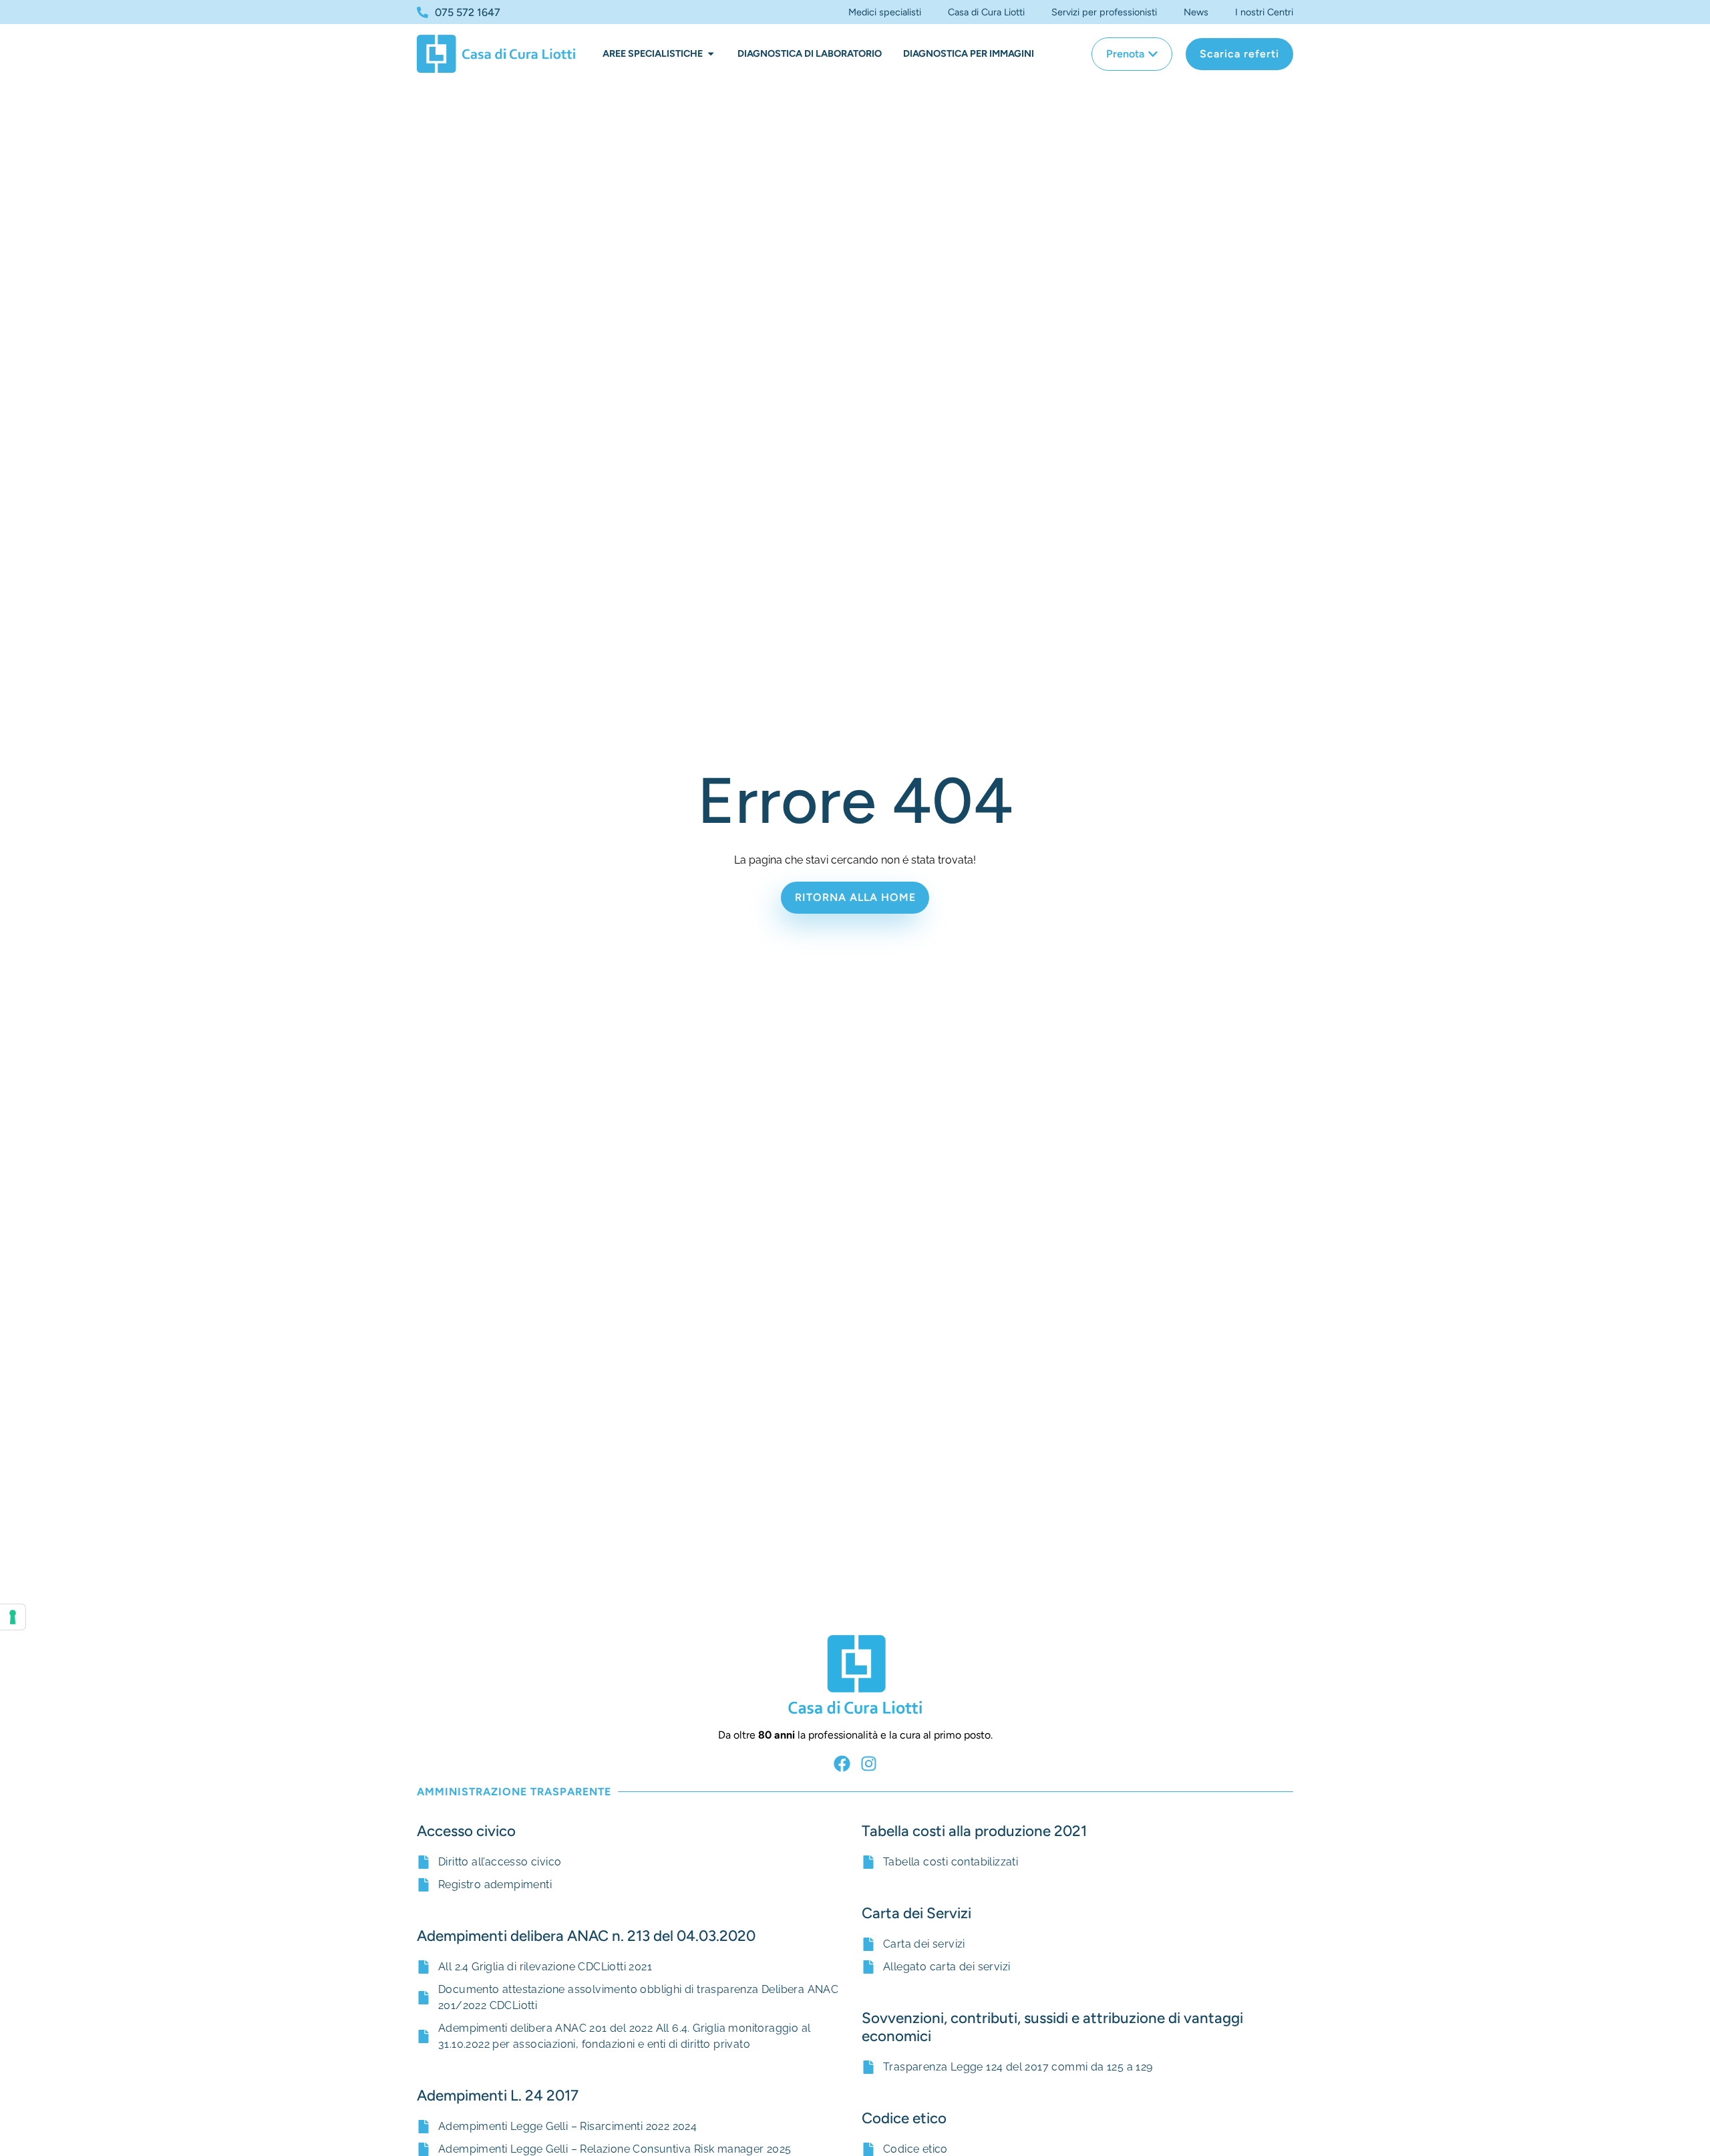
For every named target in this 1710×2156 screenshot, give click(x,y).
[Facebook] (842, 1764)
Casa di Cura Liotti (986, 12)
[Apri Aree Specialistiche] (711, 54)
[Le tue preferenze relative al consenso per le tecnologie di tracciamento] (13, 1617)
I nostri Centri (1264, 12)
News (1196, 12)
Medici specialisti (885, 12)
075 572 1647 (468, 12)
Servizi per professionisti (1104, 12)
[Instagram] (869, 1764)
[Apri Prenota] (1153, 54)
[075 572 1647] (422, 12)
